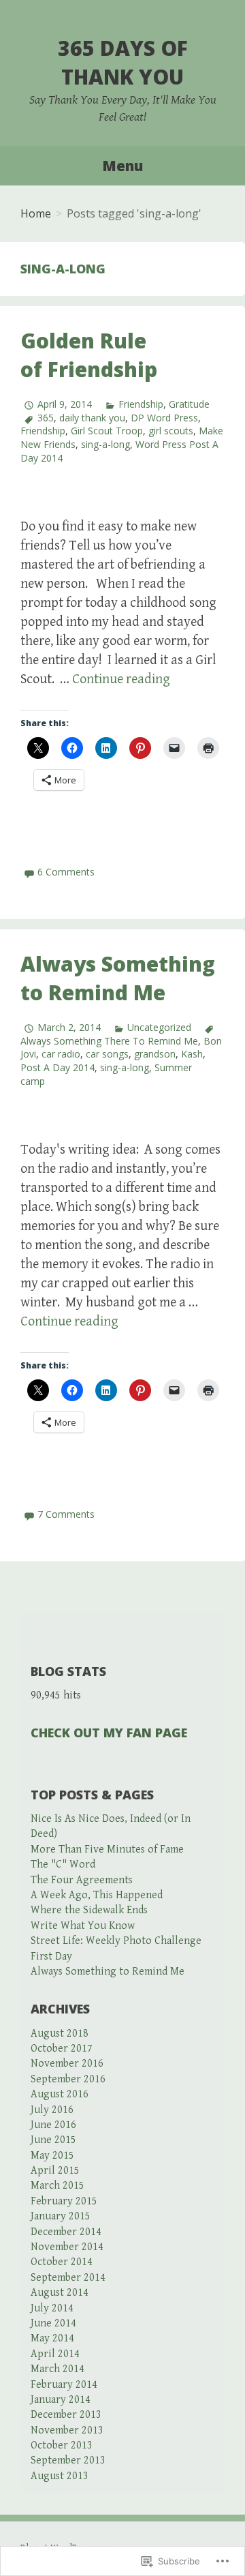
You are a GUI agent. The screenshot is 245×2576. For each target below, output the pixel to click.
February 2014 (64, 2385)
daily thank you (92, 418)
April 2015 (55, 2171)
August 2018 (60, 2034)
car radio (61, 1054)
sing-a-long (105, 444)
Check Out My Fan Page (109, 1733)
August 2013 (60, 2476)
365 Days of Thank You (123, 62)
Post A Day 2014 (58, 1067)
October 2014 (62, 2262)
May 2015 (52, 2156)
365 (46, 418)
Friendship (141, 404)
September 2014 (68, 2278)
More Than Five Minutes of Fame (107, 1849)
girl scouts (171, 431)
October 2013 (62, 2445)
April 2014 (55, 2354)
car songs (107, 1054)
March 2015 (58, 2186)
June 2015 (53, 2140)
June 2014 (53, 2323)
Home (36, 213)
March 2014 (58, 2369)
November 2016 (67, 2064)
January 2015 (61, 2216)
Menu (122, 166)
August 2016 (60, 2094)
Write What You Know (83, 1926)
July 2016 (52, 2110)
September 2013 (68, 2460)
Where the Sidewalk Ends (89, 1910)
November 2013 (67, 2430)
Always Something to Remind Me (118, 978)
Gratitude (189, 404)
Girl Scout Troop (107, 431)
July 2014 (52, 2308)
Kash (192, 1054)
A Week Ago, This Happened (97, 1895)
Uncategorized (159, 1027)
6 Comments (66, 872)
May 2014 (52, 2338)
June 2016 (53, 2125)
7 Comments (66, 1514)
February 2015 (64, 2201)
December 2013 (66, 2415)
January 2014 (61, 2400)
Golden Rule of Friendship (89, 355)
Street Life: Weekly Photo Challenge (116, 1941)
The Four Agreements (82, 1880)
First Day (51, 1957)
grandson (155, 1054)
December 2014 (66, 2232)
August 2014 (60, 2293)
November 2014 (67, 2247)
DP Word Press (164, 418)
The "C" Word (63, 1864)
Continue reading (121, 679)
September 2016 (68, 2079)
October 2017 (62, 2049)
